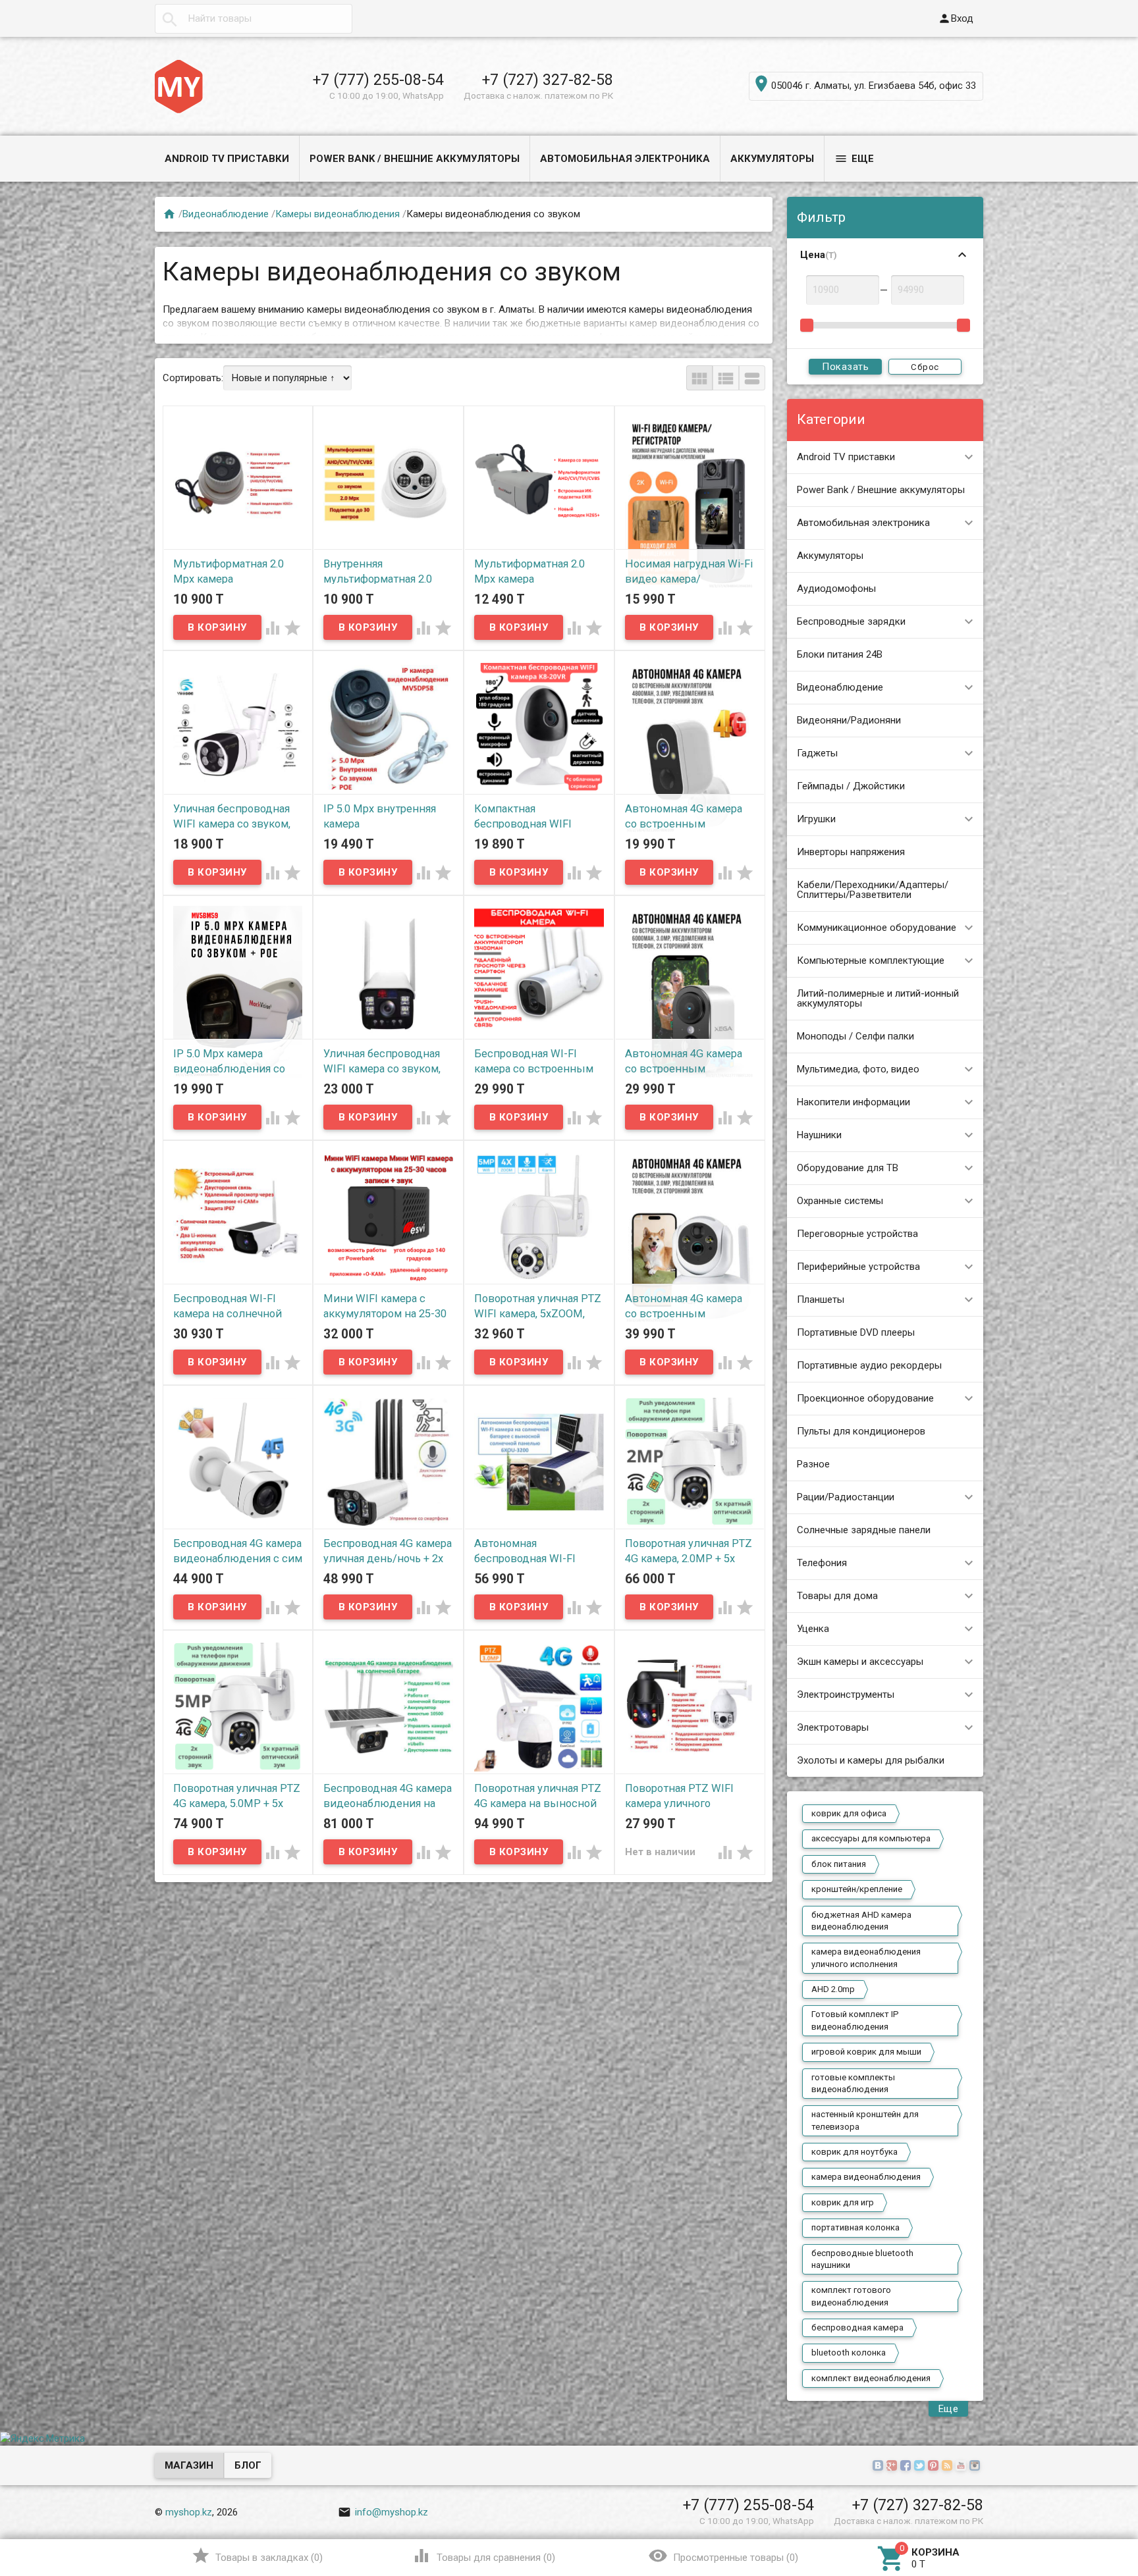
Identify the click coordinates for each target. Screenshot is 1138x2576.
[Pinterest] (935, 2466)
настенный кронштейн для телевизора (865, 2120)
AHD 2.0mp (833, 1989)
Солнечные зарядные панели (864, 1530)
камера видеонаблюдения (866, 2177)
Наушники (819, 1135)
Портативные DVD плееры (856, 1332)
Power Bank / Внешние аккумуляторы (415, 159)
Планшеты (821, 1300)
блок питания (839, 1864)
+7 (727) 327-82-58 (548, 80)
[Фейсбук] (907, 2466)
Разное (813, 1464)
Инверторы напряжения (851, 852)
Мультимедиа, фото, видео (858, 1069)
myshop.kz (189, 2512)
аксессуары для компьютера (871, 1838)
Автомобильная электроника (625, 159)
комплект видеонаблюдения (871, 2378)
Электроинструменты (846, 1695)
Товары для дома (837, 1596)
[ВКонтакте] (880, 2466)
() (257, 2556)
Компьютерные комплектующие (871, 960)
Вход (956, 18)
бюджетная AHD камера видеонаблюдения (861, 1921)
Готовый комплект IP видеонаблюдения (855, 2020)
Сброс (925, 367)
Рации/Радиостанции (846, 1497)
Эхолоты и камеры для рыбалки (871, 1760)
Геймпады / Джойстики (851, 786)
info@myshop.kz (383, 2512)
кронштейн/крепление (857, 1889)
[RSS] (949, 2466)
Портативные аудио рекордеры (869, 1365)
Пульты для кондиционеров (861, 1431)
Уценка (813, 1629)
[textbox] (254, 19)
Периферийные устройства (858, 1267)
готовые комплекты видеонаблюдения (853, 2083)
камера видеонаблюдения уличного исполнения (866, 1958)
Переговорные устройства (857, 1234)
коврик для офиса (849, 1813)
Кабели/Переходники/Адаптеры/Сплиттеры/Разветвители (873, 890)
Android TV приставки (227, 159)
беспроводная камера (857, 2327)
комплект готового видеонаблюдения (851, 2296)
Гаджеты (817, 753)
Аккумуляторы (772, 159)
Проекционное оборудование (865, 1398)
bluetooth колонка (849, 2353)
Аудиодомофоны (836, 589)
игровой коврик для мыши (866, 2052)
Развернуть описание (710, 325)
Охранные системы (840, 1201)
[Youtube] (962, 2466)
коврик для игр (843, 2202)
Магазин (189, 2465)
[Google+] (893, 2466)
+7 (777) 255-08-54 (378, 80)
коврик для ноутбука (854, 2152)
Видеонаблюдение (840, 687)
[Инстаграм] (976, 2466)
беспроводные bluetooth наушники (862, 2259)
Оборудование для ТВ (848, 1168)
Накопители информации (853, 1102)
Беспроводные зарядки (851, 621)
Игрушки (816, 819)
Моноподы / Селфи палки (855, 1036)
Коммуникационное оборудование (877, 928)
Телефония (822, 1563)
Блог (248, 2465)
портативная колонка (855, 2227)
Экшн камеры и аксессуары (860, 1662)
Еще (854, 159)
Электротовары (833, 1727)
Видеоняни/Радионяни (849, 720)
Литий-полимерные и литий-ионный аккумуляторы (878, 998)
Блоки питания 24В (840, 654)
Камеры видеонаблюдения (338, 214)
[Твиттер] (921, 2466)
